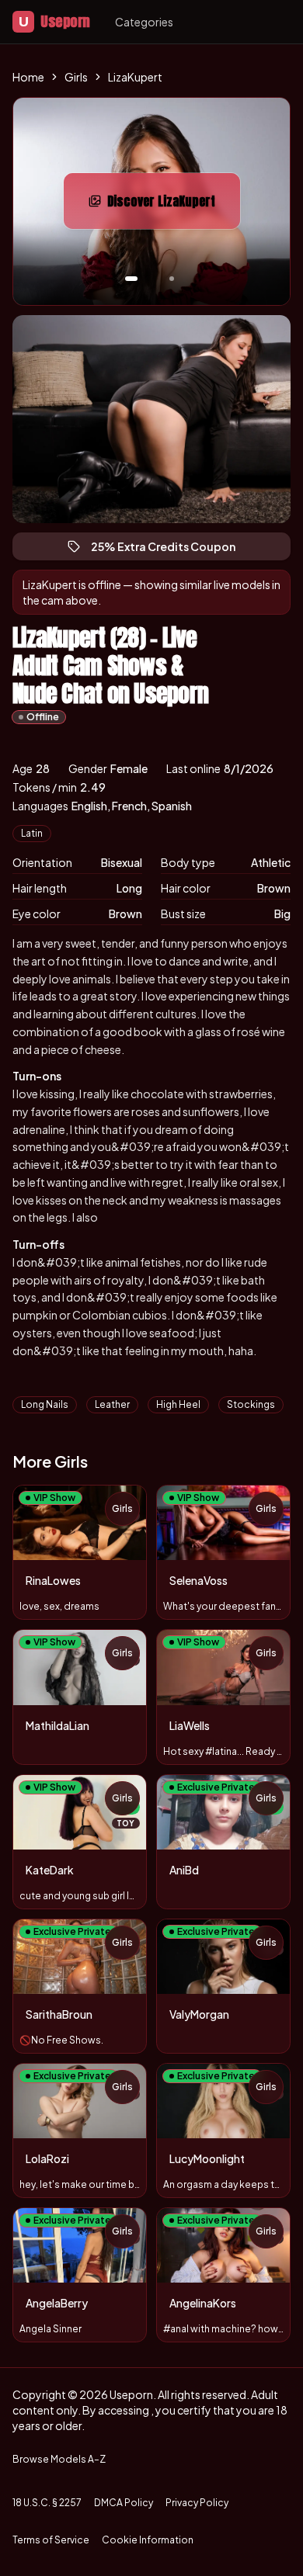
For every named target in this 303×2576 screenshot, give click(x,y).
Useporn (54, 21)
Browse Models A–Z (59, 2459)
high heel (178, 1404)
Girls (76, 77)
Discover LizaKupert (174, 206)
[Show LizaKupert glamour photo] (172, 279)
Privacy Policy (197, 2503)
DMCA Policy (124, 2503)
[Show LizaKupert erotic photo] (131, 279)
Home (28, 77)
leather (112, 1404)
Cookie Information (148, 2540)
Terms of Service (51, 2540)
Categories (144, 22)
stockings (251, 1404)
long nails (45, 1404)
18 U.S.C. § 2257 (47, 2503)
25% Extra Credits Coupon (170, 550)
